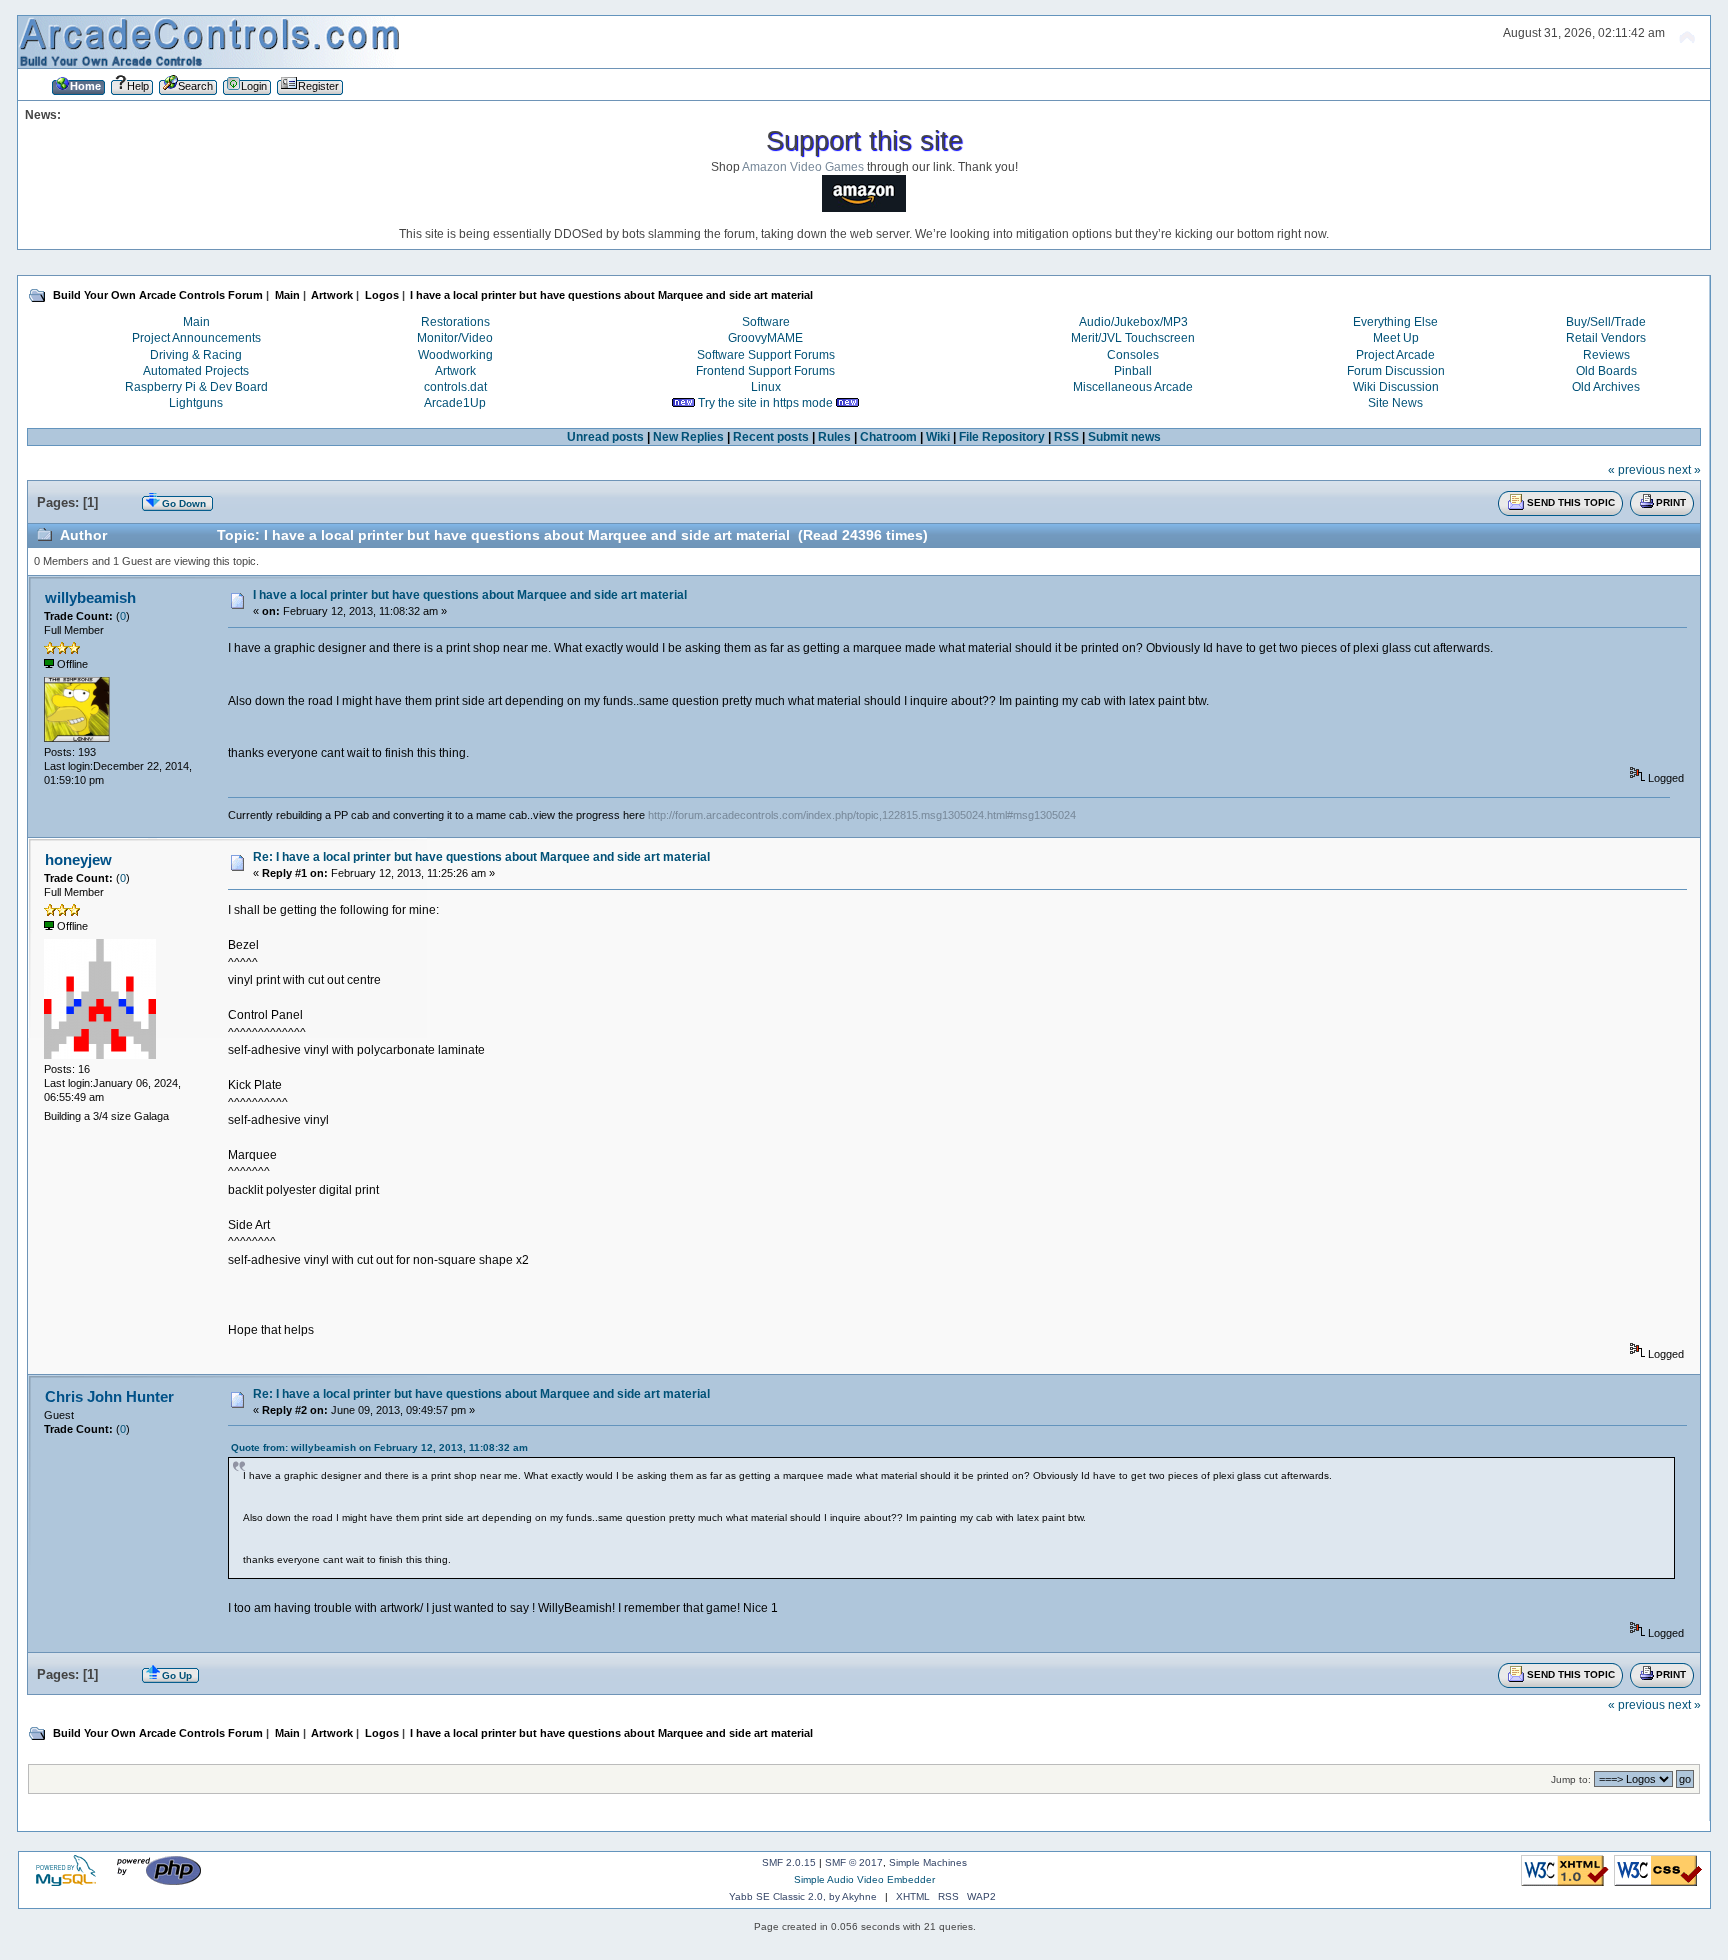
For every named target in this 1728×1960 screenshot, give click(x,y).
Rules (834, 437)
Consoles (1133, 355)
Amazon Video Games (803, 167)
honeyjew (78, 859)
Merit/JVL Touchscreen (1133, 338)
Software (766, 322)
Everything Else (1395, 322)
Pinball (1133, 371)
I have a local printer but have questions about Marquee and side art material (470, 595)
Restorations (455, 322)
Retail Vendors (1606, 338)
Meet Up (1396, 338)
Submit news (1124, 437)
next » (1684, 470)
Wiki (938, 437)
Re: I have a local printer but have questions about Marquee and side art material (481, 857)
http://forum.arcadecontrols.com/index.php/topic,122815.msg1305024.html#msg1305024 (862, 815)
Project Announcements (196, 338)
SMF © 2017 (854, 1862)
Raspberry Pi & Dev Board (196, 387)
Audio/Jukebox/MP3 (1133, 322)
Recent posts (771, 437)
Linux (766, 387)
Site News (1395, 403)
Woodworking (455, 355)
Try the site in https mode (765, 403)
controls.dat (455, 387)
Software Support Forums (766, 355)
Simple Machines (928, 1862)
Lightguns (196, 403)
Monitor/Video (455, 338)
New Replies (688, 437)
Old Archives (1606, 387)
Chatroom (888, 437)
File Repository (1002, 437)
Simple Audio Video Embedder (864, 1879)
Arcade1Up (455, 403)
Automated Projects (196, 371)
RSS (1066, 437)
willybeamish (90, 597)
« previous (1636, 470)
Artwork (455, 371)
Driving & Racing (196, 355)
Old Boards (1606, 371)
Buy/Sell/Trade (1606, 322)
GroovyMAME (765, 338)
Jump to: (1571, 1779)
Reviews (1606, 355)
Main (196, 322)
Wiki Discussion (1396, 387)
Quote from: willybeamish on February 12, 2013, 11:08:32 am (379, 1447)
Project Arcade (1395, 355)
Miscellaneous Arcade (1133, 387)
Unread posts (605, 437)
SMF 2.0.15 (789, 1862)
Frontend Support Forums (765, 371)
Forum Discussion (1396, 371)
